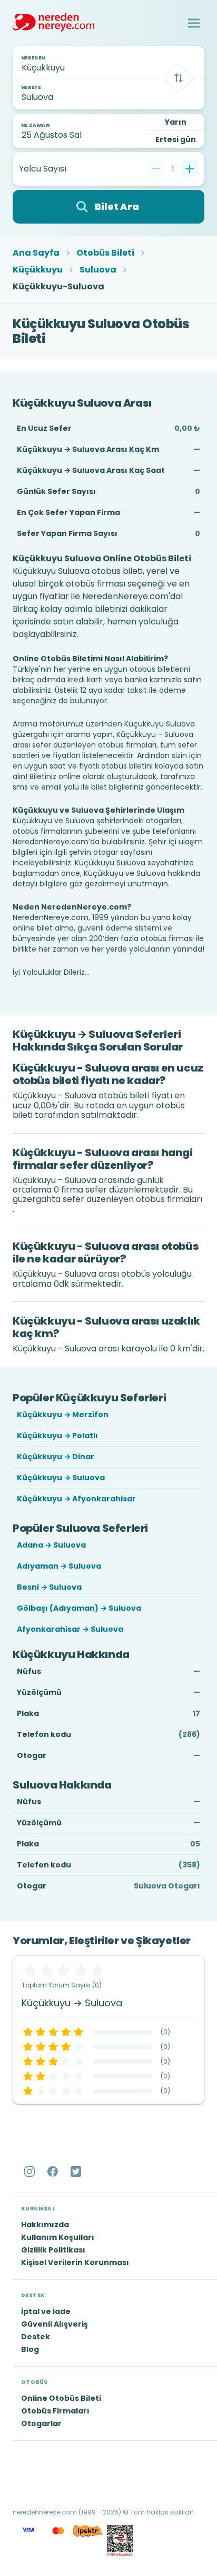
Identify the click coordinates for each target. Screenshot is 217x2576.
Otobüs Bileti (105, 253)
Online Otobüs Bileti (61, 2398)
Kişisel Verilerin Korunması (75, 2262)
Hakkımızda (45, 2225)
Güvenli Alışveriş (55, 2324)
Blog (30, 2349)
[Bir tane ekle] (190, 169)
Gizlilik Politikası (53, 2250)
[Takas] (179, 78)
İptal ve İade (46, 2311)
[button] (194, 23)
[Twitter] (77, 2171)
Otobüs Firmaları (55, 2411)
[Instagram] (31, 2171)
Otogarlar (41, 2423)
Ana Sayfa (36, 253)
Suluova (98, 270)
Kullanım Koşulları (58, 2237)
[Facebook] (54, 2171)
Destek (36, 2337)
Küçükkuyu (38, 270)
